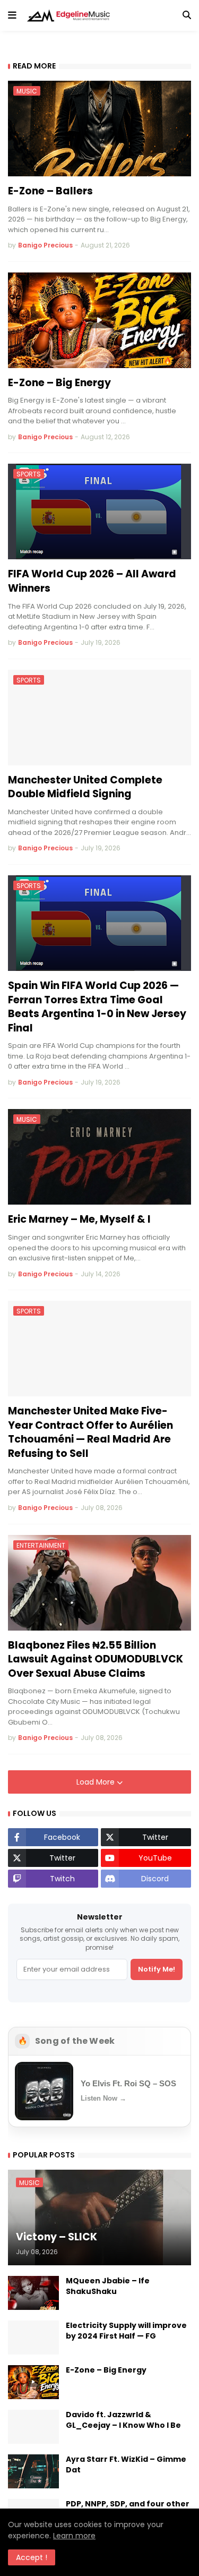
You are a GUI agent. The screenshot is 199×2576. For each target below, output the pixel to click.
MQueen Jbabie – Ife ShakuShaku (108, 2286)
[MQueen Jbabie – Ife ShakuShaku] (33, 2293)
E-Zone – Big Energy (59, 383)
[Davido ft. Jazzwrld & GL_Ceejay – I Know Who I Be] (33, 2427)
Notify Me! (157, 1969)
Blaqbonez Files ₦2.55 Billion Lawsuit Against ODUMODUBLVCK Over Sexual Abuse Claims (96, 1660)
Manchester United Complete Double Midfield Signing (85, 787)
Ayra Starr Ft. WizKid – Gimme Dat (126, 2465)
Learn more (74, 2536)
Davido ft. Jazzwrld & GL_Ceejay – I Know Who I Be (123, 2420)
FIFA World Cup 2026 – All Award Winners (92, 581)
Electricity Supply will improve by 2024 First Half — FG (126, 2331)
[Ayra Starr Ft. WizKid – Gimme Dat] (33, 2471)
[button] (12, 15)
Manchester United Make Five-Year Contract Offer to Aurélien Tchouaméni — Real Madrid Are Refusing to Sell (90, 1432)
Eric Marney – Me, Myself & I (79, 1219)
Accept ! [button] (32, 2557)
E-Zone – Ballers (50, 191)
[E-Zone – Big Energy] (99, 320)
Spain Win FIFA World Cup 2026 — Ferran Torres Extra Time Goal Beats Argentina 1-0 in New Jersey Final (97, 1007)
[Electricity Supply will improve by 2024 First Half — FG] (33, 2338)
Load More (97, 1782)
